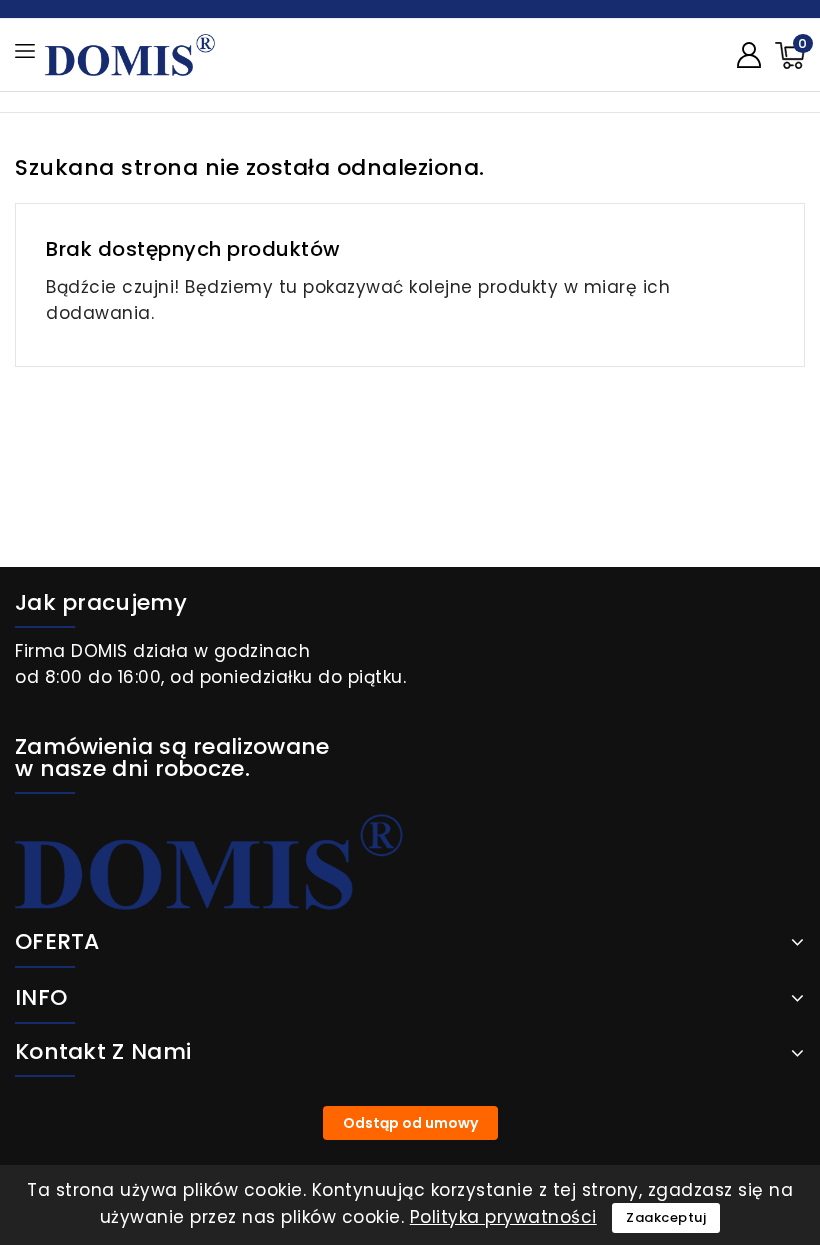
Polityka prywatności (503, 1217)
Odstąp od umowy (410, 1123)
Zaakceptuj (666, 1217)
